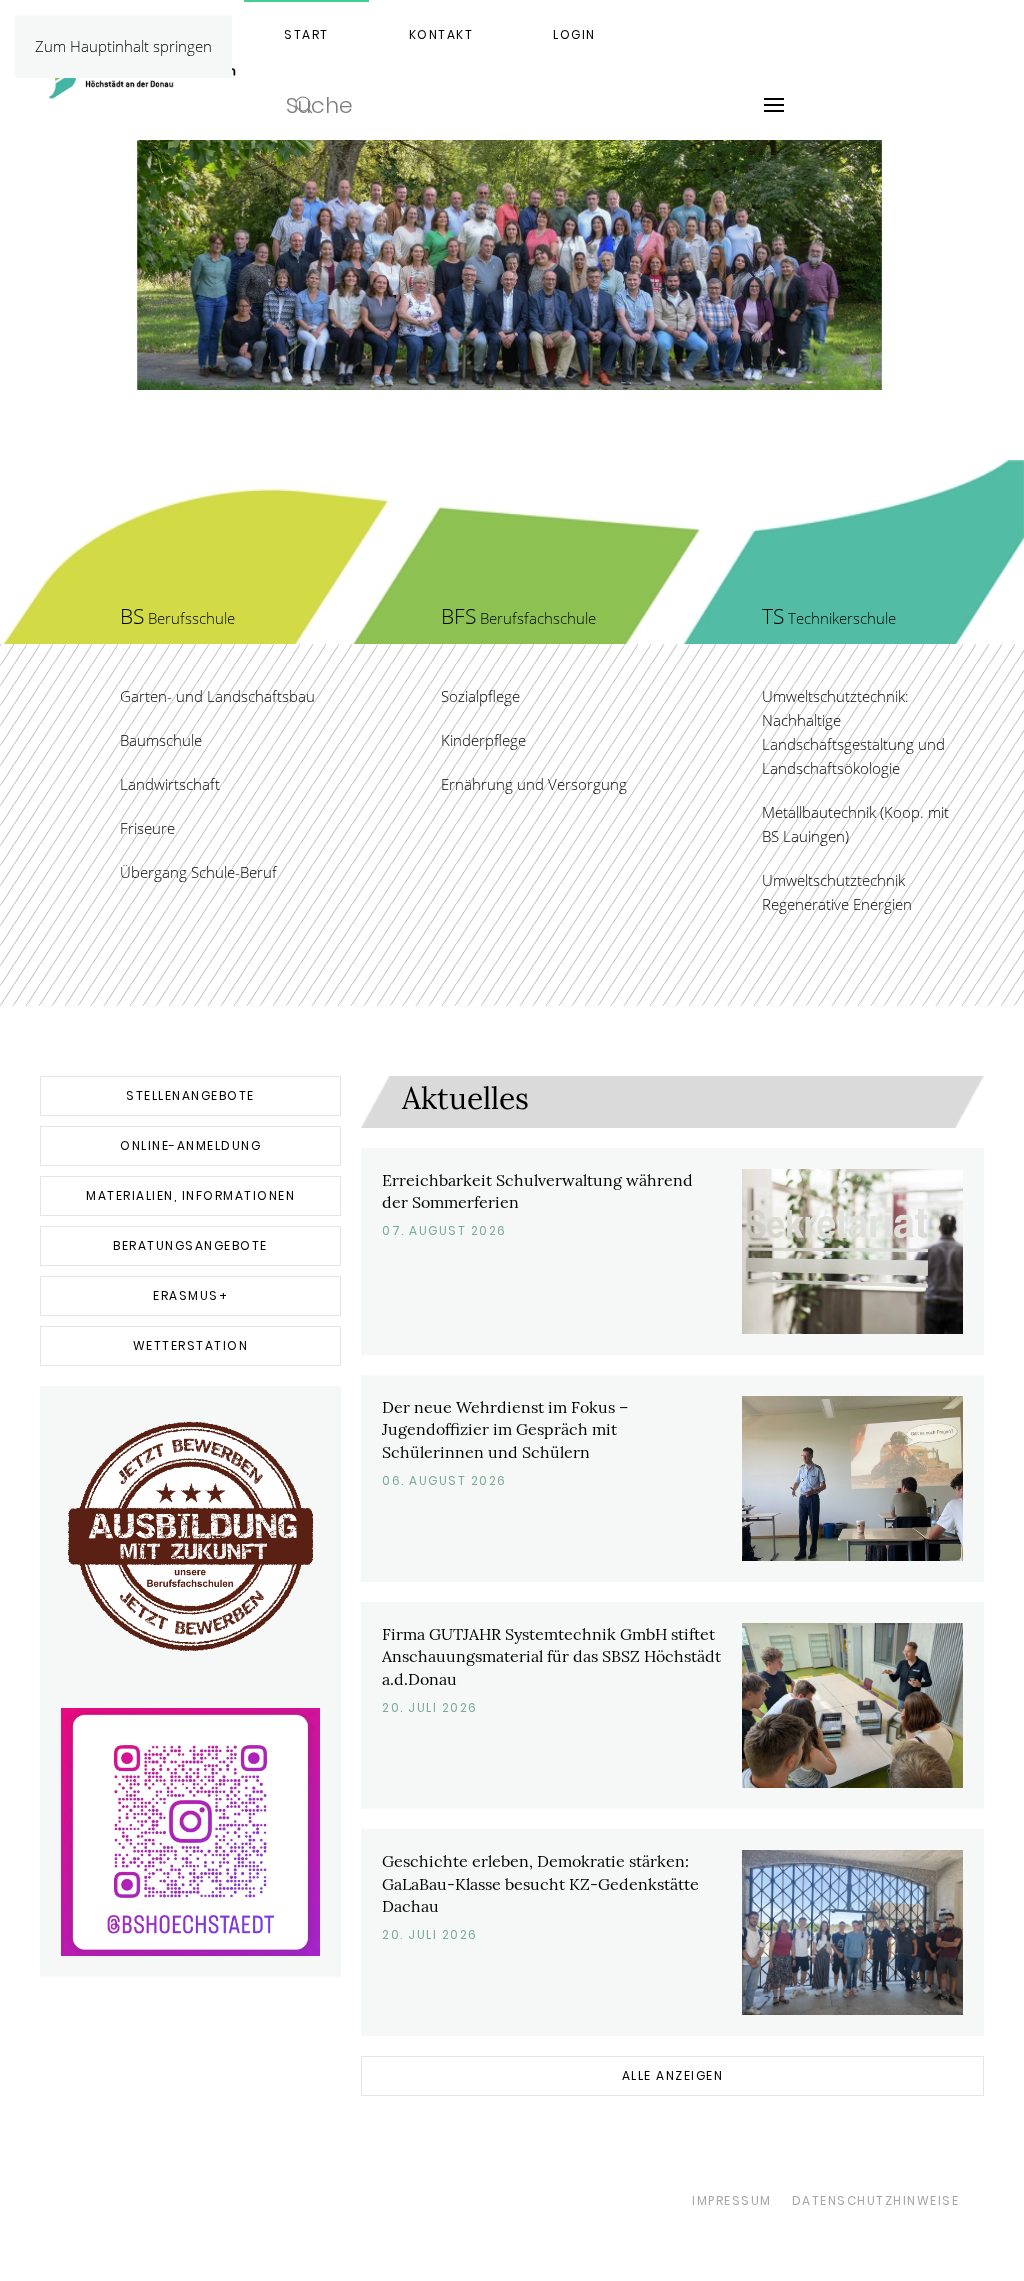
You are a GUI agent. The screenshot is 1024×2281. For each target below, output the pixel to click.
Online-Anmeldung (190, 1145)
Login (574, 34)
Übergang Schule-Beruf (198, 872)
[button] (774, 105)
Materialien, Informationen (190, 1195)
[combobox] (484, 105)
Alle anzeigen (673, 2075)
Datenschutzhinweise (876, 2200)
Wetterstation (191, 1345)
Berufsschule (177, 618)
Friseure (147, 828)
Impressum (732, 2200)
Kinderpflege (483, 740)
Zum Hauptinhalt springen (123, 46)
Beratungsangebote (190, 1245)
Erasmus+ (190, 1295)
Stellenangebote (190, 1095)
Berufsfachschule (518, 618)
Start (306, 34)
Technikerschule (829, 618)
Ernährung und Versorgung (534, 784)
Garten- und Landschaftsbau (217, 696)
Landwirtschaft (170, 784)
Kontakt (441, 34)
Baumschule (161, 740)
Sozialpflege (480, 696)
